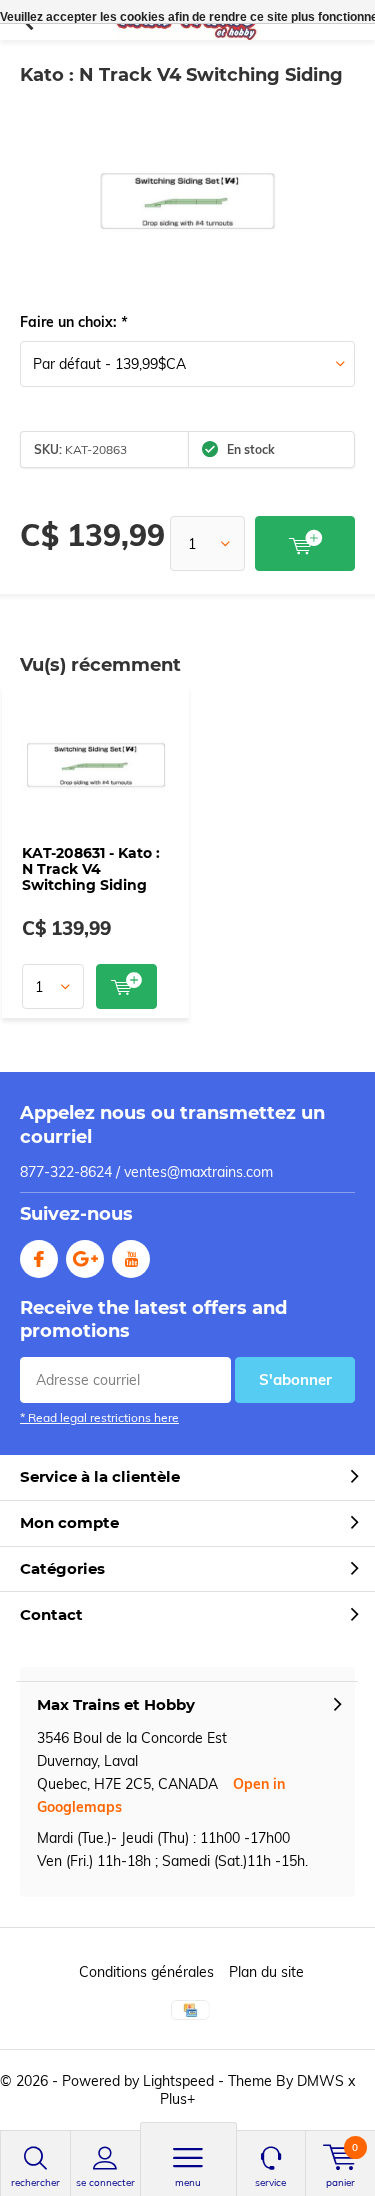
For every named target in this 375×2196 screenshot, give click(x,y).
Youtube (131, 1259)
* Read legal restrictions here (99, 1417)
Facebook (39, 1259)
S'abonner (295, 1379)
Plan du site (266, 1972)
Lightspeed (178, 2081)
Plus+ (177, 2099)
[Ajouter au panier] (305, 543)
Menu (188, 2182)
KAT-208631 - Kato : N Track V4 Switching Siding (91, 868)
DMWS (320, 2081)
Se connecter (105, 2182)
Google (85, 1259)
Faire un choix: (73, 322)
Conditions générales (146, 1972)
